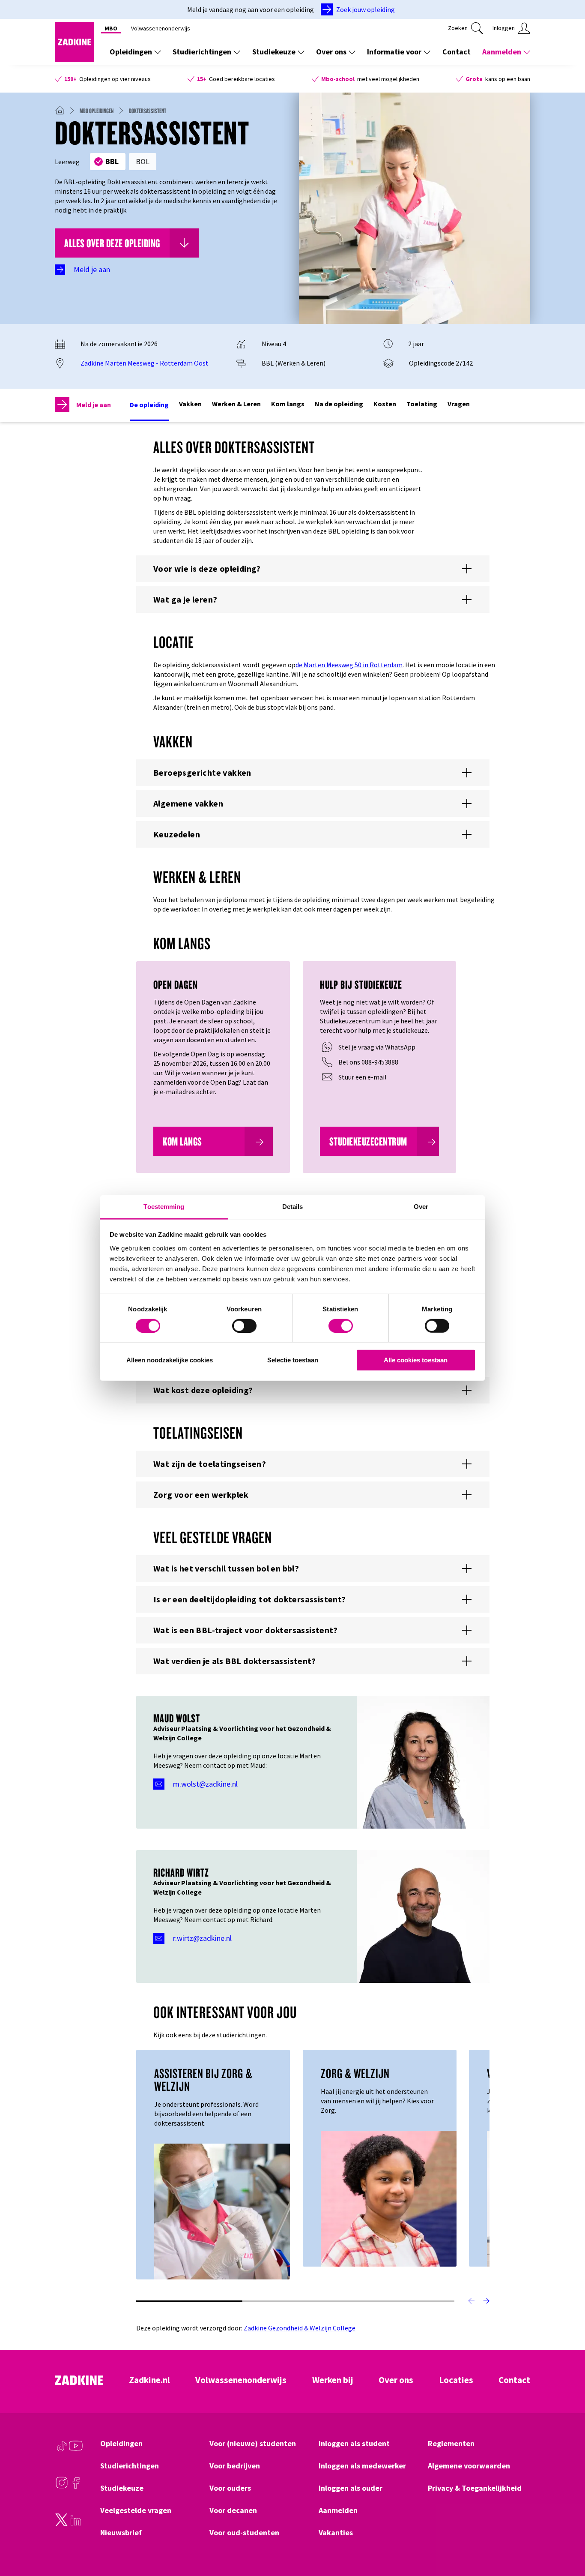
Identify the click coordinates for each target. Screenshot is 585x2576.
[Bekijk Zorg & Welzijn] (389, 2198)
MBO (111, 28)
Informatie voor (394, 52)
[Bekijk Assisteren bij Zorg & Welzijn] (222, 2210)
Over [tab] (421, 1206)
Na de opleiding (339, 404)
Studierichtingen (202, 52)
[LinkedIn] (76, 2524)
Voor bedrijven (235, 2466)
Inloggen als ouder (351, 2488)
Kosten (385, 404)
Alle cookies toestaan (416, 1360)
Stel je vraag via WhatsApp (377, 1047)
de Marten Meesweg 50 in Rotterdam (349, 665)
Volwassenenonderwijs (161, 28)
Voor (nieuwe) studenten (253, 2444)
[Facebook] (76, 2487)
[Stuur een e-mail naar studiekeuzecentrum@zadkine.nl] (327, 1077)
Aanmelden (502, 52)
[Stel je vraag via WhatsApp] (327, 1047)
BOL (143, 161)
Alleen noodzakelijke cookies (170, 1360)
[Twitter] (62, 2524)
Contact (457, 52)
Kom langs (288, 404)
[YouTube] (76, 2450)
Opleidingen (131, 52)
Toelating (422, 404)
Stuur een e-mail (363, 1077)
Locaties (456, 2380)
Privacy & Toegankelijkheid (475, 2488)
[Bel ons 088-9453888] (327, 1062)
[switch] (244, 1326)
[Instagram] (62, 2487)
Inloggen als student (354, 2444)
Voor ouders (230, 2488)
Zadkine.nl (149, 2380)
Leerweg (67, 162)
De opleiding (149, 405)
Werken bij (333, 2380)
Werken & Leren (236, 404)
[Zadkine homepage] (75, 59)
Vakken (190, 404)
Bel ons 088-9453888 (368, 1062)
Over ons (331, 52)
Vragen (459, 404)
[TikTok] (62, 2450)
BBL (112, 161)
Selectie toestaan (293, 1360)
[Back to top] (567, 2538)
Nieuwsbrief (121, 2533)
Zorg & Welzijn (355, 2073)
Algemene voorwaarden (469, 2466)
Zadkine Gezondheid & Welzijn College (300, 2328)
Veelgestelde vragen (136, 2510)
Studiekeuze (274, 52)
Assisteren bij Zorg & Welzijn (203, 2080)
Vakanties (336, 2533)
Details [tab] (293, 1206)
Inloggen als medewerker (362, 2466)
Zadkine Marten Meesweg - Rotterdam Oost (145, 363)
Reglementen (451, 2444)
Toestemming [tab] (164, 1206)
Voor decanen (233, 2510)
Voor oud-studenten (244, 2533)
